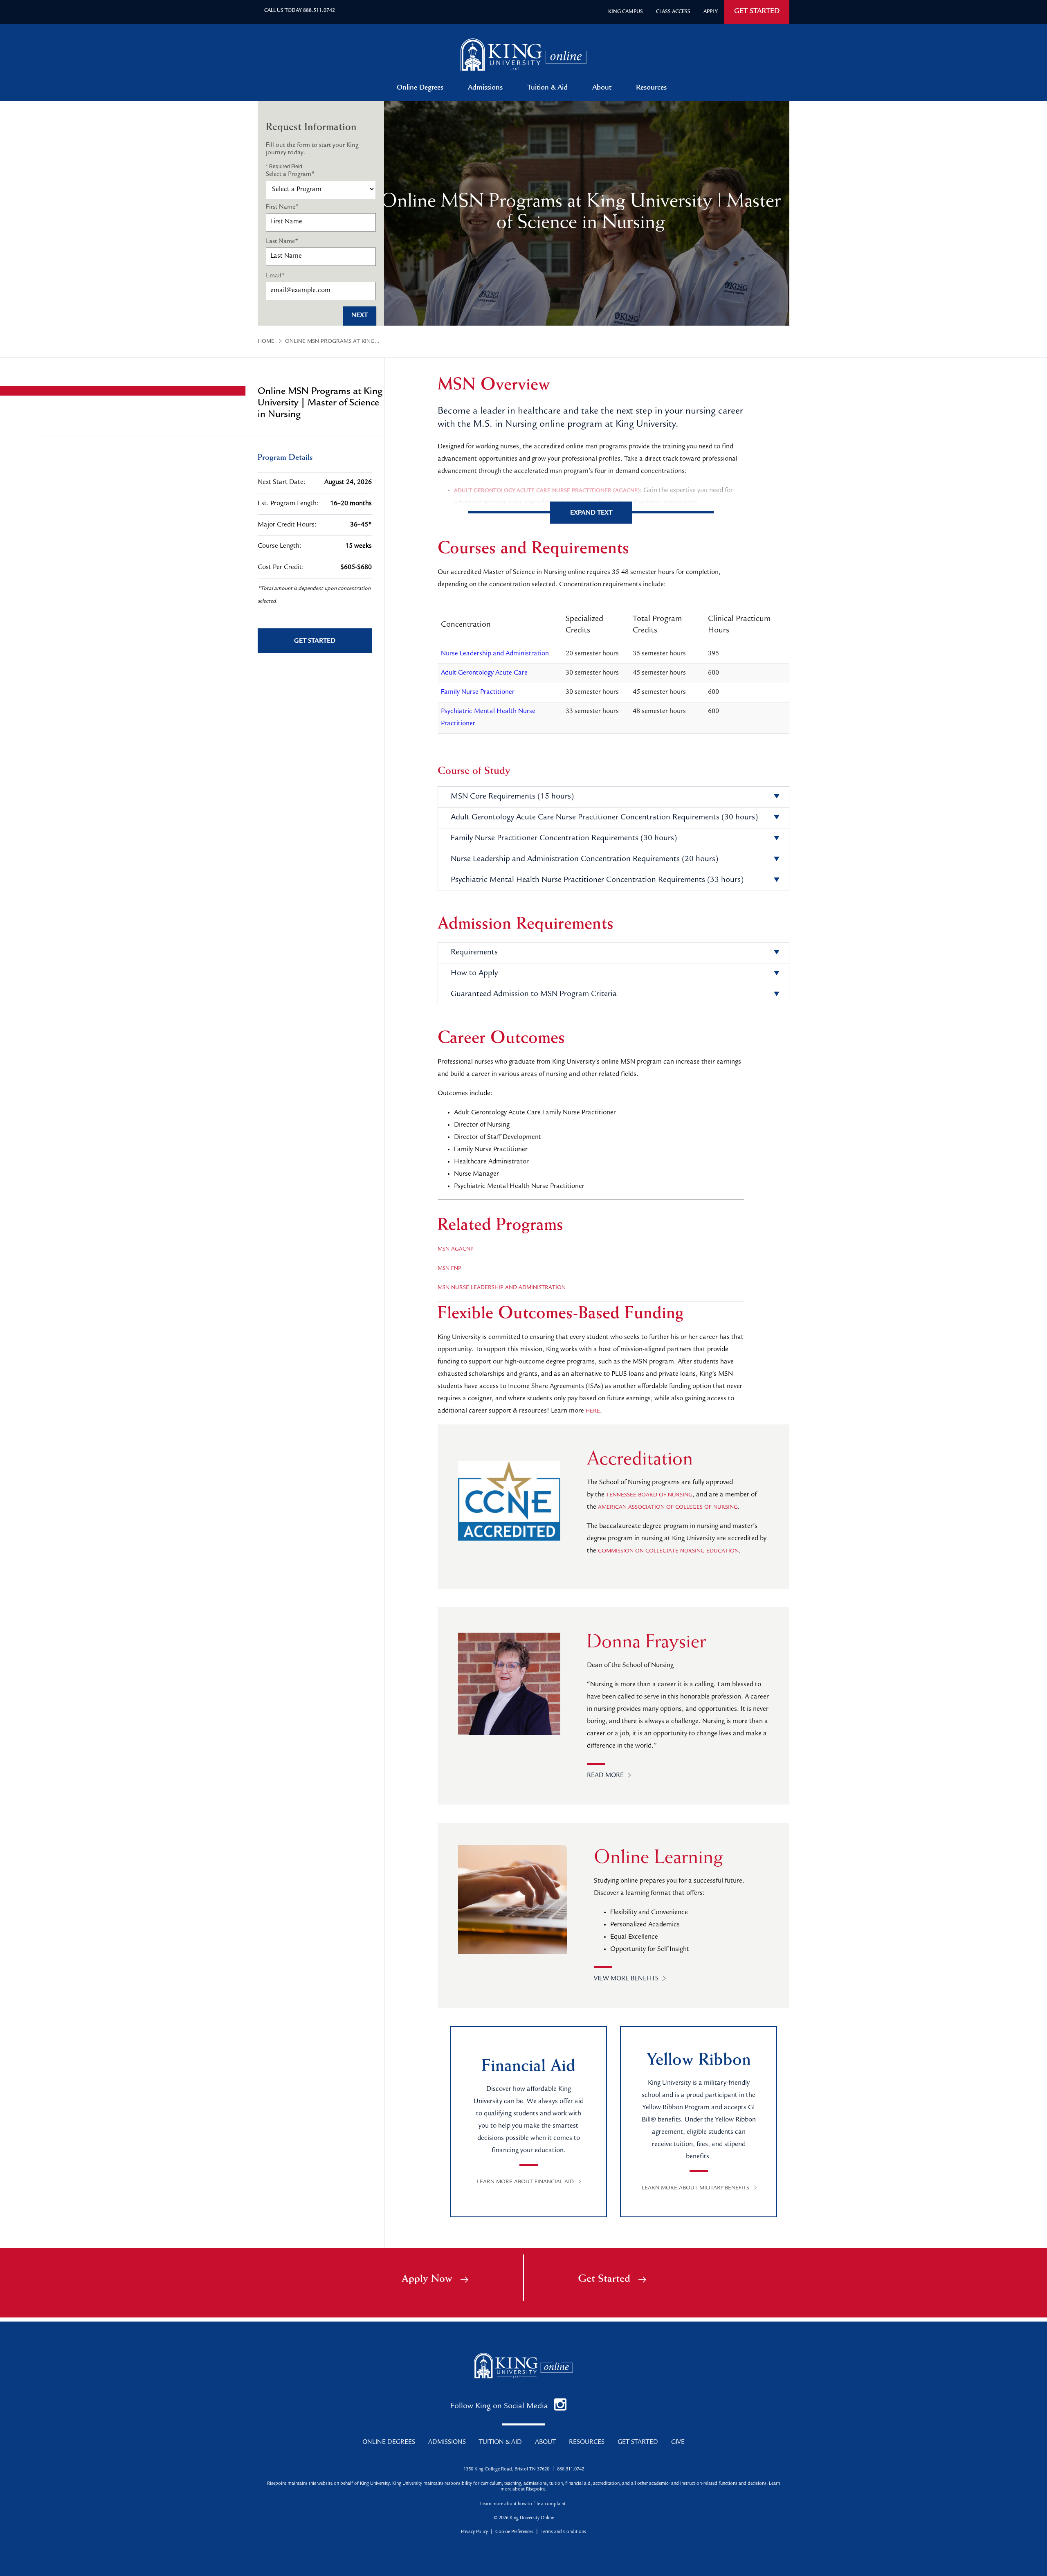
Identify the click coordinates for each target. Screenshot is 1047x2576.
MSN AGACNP (456, 1249)
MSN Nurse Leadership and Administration (502, 1288)
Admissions (485, 88)
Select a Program (290, 175)
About (602, 88)
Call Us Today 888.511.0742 (300, 11)
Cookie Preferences (514, 2532)
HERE (593, 1411)
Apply (711, 12)
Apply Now (427, 2279)
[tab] (613, 797)
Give (678, 2443)
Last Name (282, 242)
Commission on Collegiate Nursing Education (668, 1551)
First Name (282, 207)
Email (275, 276)
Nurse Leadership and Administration (495, 654)
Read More (605, 1776)
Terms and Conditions (563, 2532)
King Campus (626, 12)
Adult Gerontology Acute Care (484, 673)
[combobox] (321, 190)
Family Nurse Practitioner (478, 692)
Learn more (492, 2504)
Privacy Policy (474, 2532)
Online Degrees (420, 88)
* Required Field (284, 166)
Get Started (604, 2279)
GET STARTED (757, 12)
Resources (651, 88)
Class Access (673, 12)
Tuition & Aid (547, 88)
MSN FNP (449, 1269)
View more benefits (626, 1979)
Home (266, 342)
